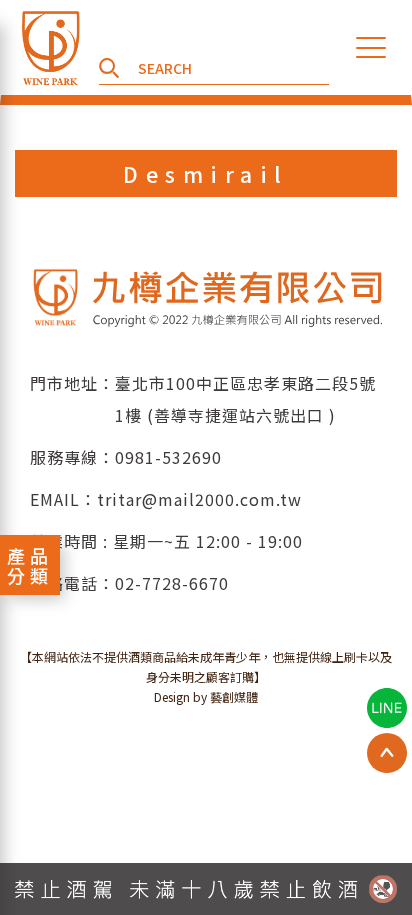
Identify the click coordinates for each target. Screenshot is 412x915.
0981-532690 (168, 457)
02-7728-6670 (172, 583)
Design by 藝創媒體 (206, 696)
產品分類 (30, 565)
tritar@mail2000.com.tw (199, 499)
